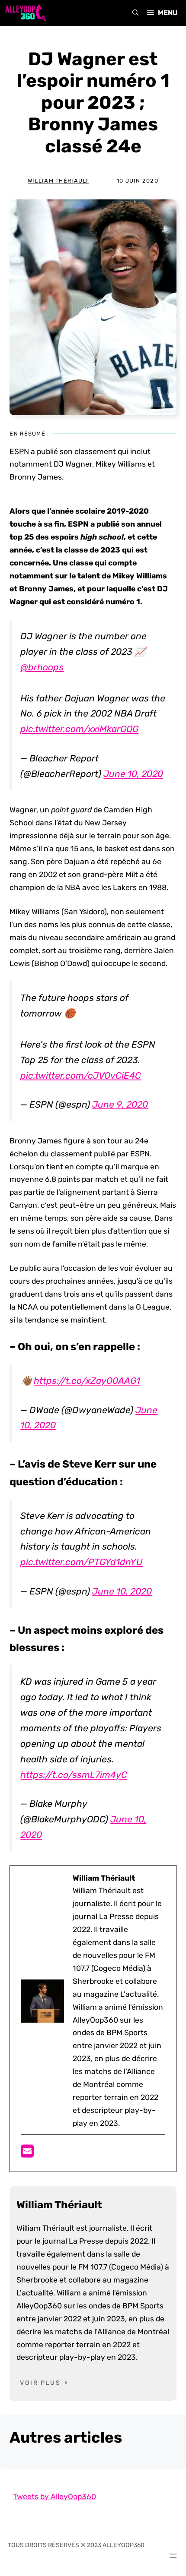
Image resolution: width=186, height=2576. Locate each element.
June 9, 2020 (120, 1104)
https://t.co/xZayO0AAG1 (87, 1381)
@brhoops (42, 667)
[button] (135, 13)
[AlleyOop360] (25, 13)
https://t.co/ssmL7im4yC (74, 1775)
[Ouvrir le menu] (173, 2556)
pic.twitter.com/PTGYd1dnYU (82, 1562)
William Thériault (58, 181)
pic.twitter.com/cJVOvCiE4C (81, 1075)
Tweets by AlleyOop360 (55, 2497)
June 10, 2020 (133, 774)
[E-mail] (27, 2154)
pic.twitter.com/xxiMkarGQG (79, 729)
